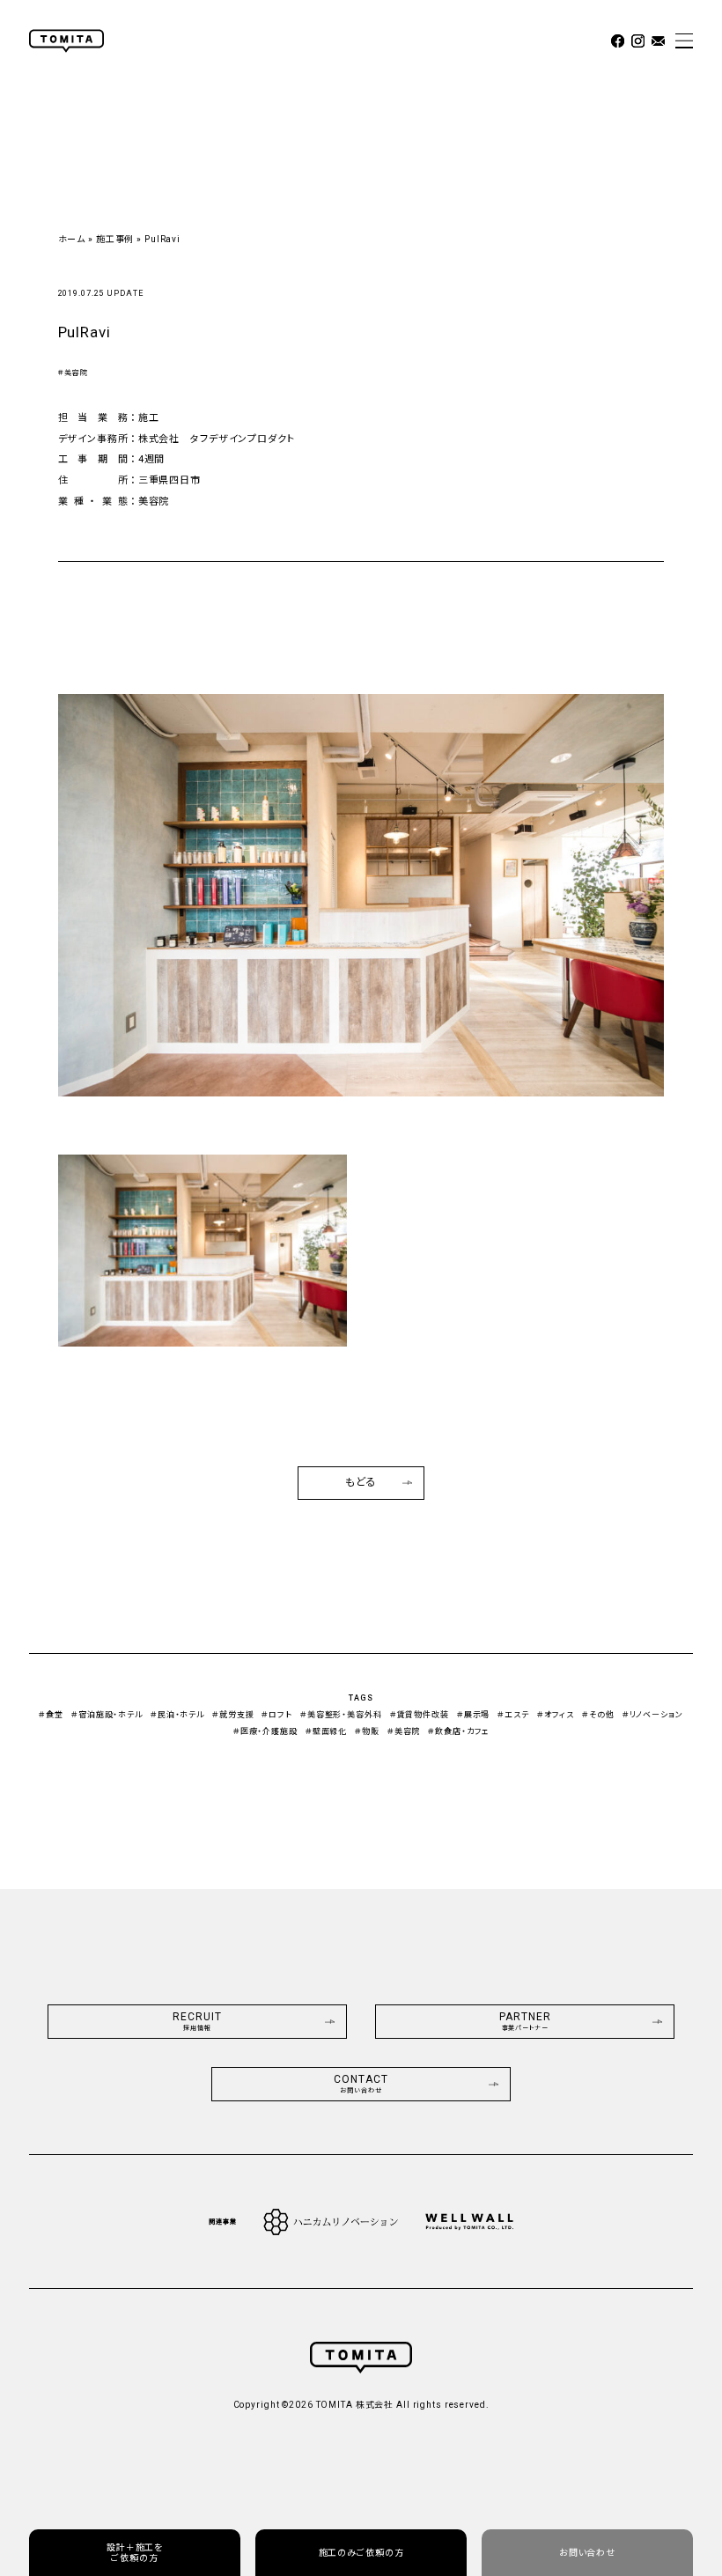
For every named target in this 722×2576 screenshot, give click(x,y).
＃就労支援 (233, 1715)
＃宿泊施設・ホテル (107, 1715)
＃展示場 (474, 1715)
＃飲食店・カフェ (458, 1731)
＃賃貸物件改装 (420, 1715)
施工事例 (115, 239)
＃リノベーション (653, 1715)
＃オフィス (556, 1715)
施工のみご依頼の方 (361, 2553)
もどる (361, 1482)
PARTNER (525, 2022)
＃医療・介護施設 (265, 1731)
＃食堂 (51, 1715)
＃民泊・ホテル (177, 1715)
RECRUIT (197, 2022)
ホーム (72, 239)
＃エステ (513, 1715)
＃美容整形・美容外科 (341, 1715)
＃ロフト (277, 1715)
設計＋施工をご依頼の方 (135, 2553)
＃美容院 (74, 373)
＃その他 (598, 1715)
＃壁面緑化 (326, 1731)
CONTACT (361, 2084)
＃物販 (367, 1731)
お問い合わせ (587, 2553)
